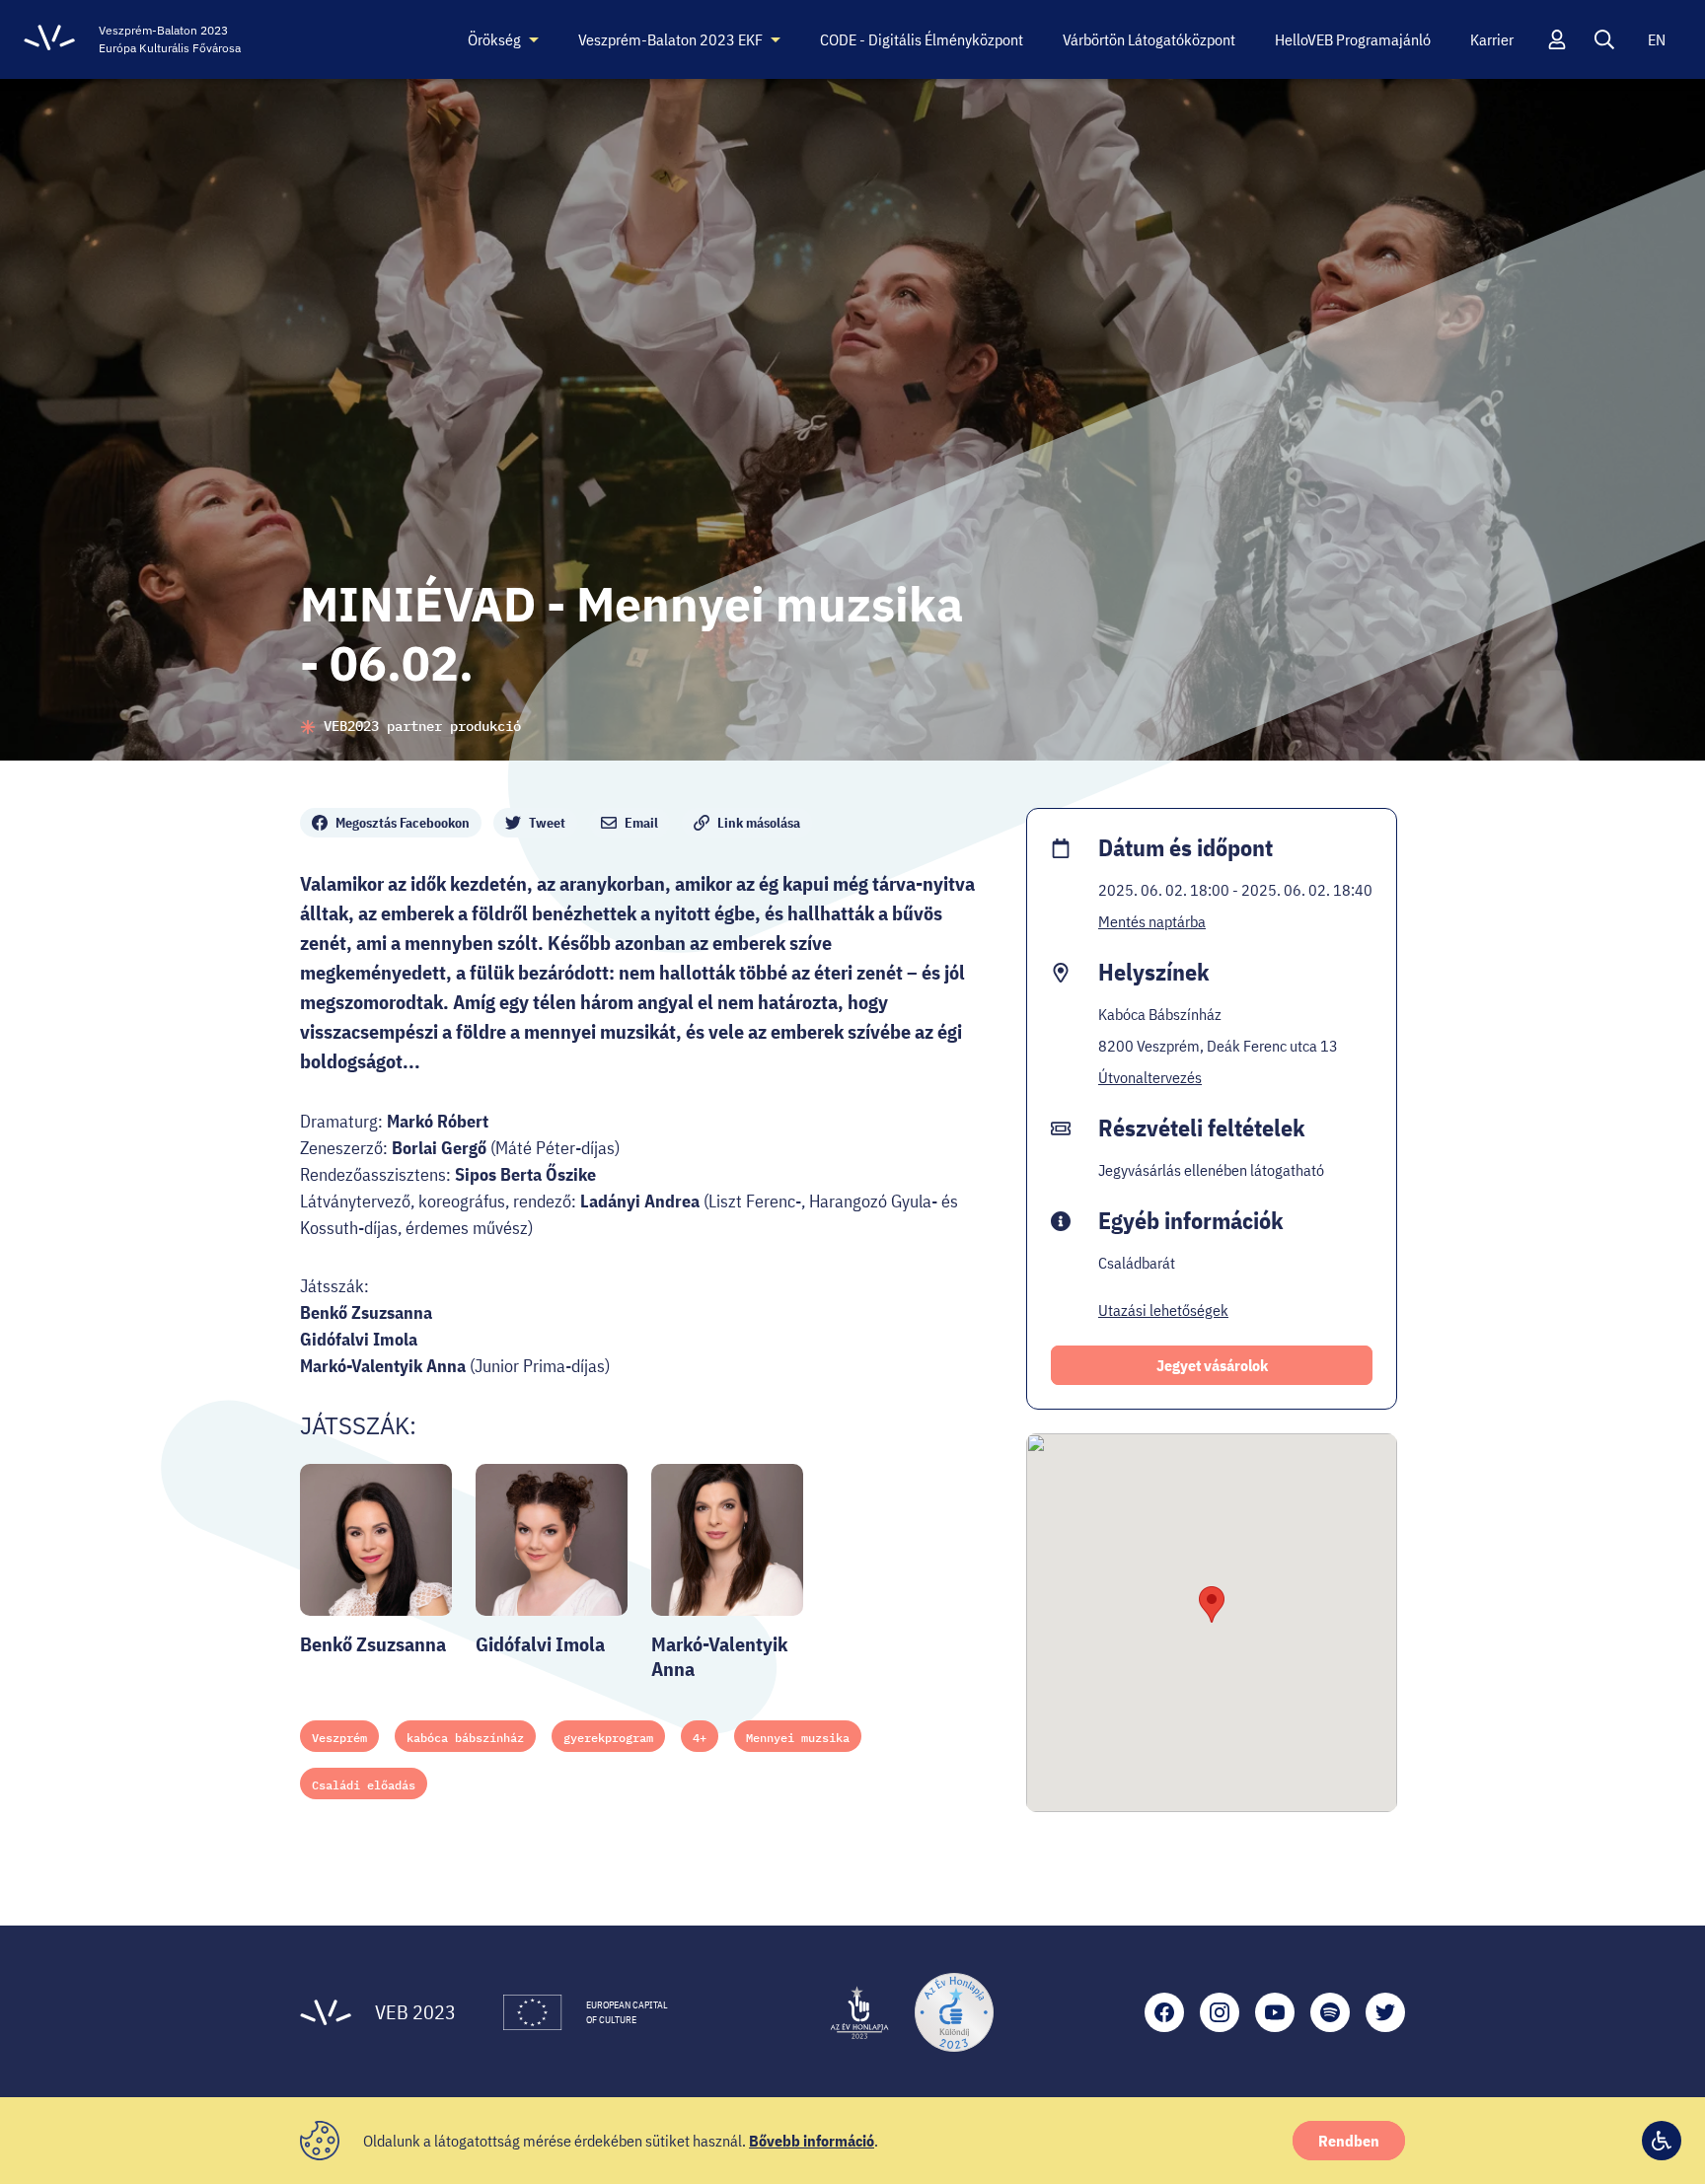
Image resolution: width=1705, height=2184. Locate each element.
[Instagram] (1220, 2012)
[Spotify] (1330, 2012)
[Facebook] (1164, 2012)
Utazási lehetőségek (1163, 1310)
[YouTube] (1275, 2012)
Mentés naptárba (1152, 921)
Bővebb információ (812, 2141)
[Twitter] (1385, 2012)
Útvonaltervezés (1150, 1077)
